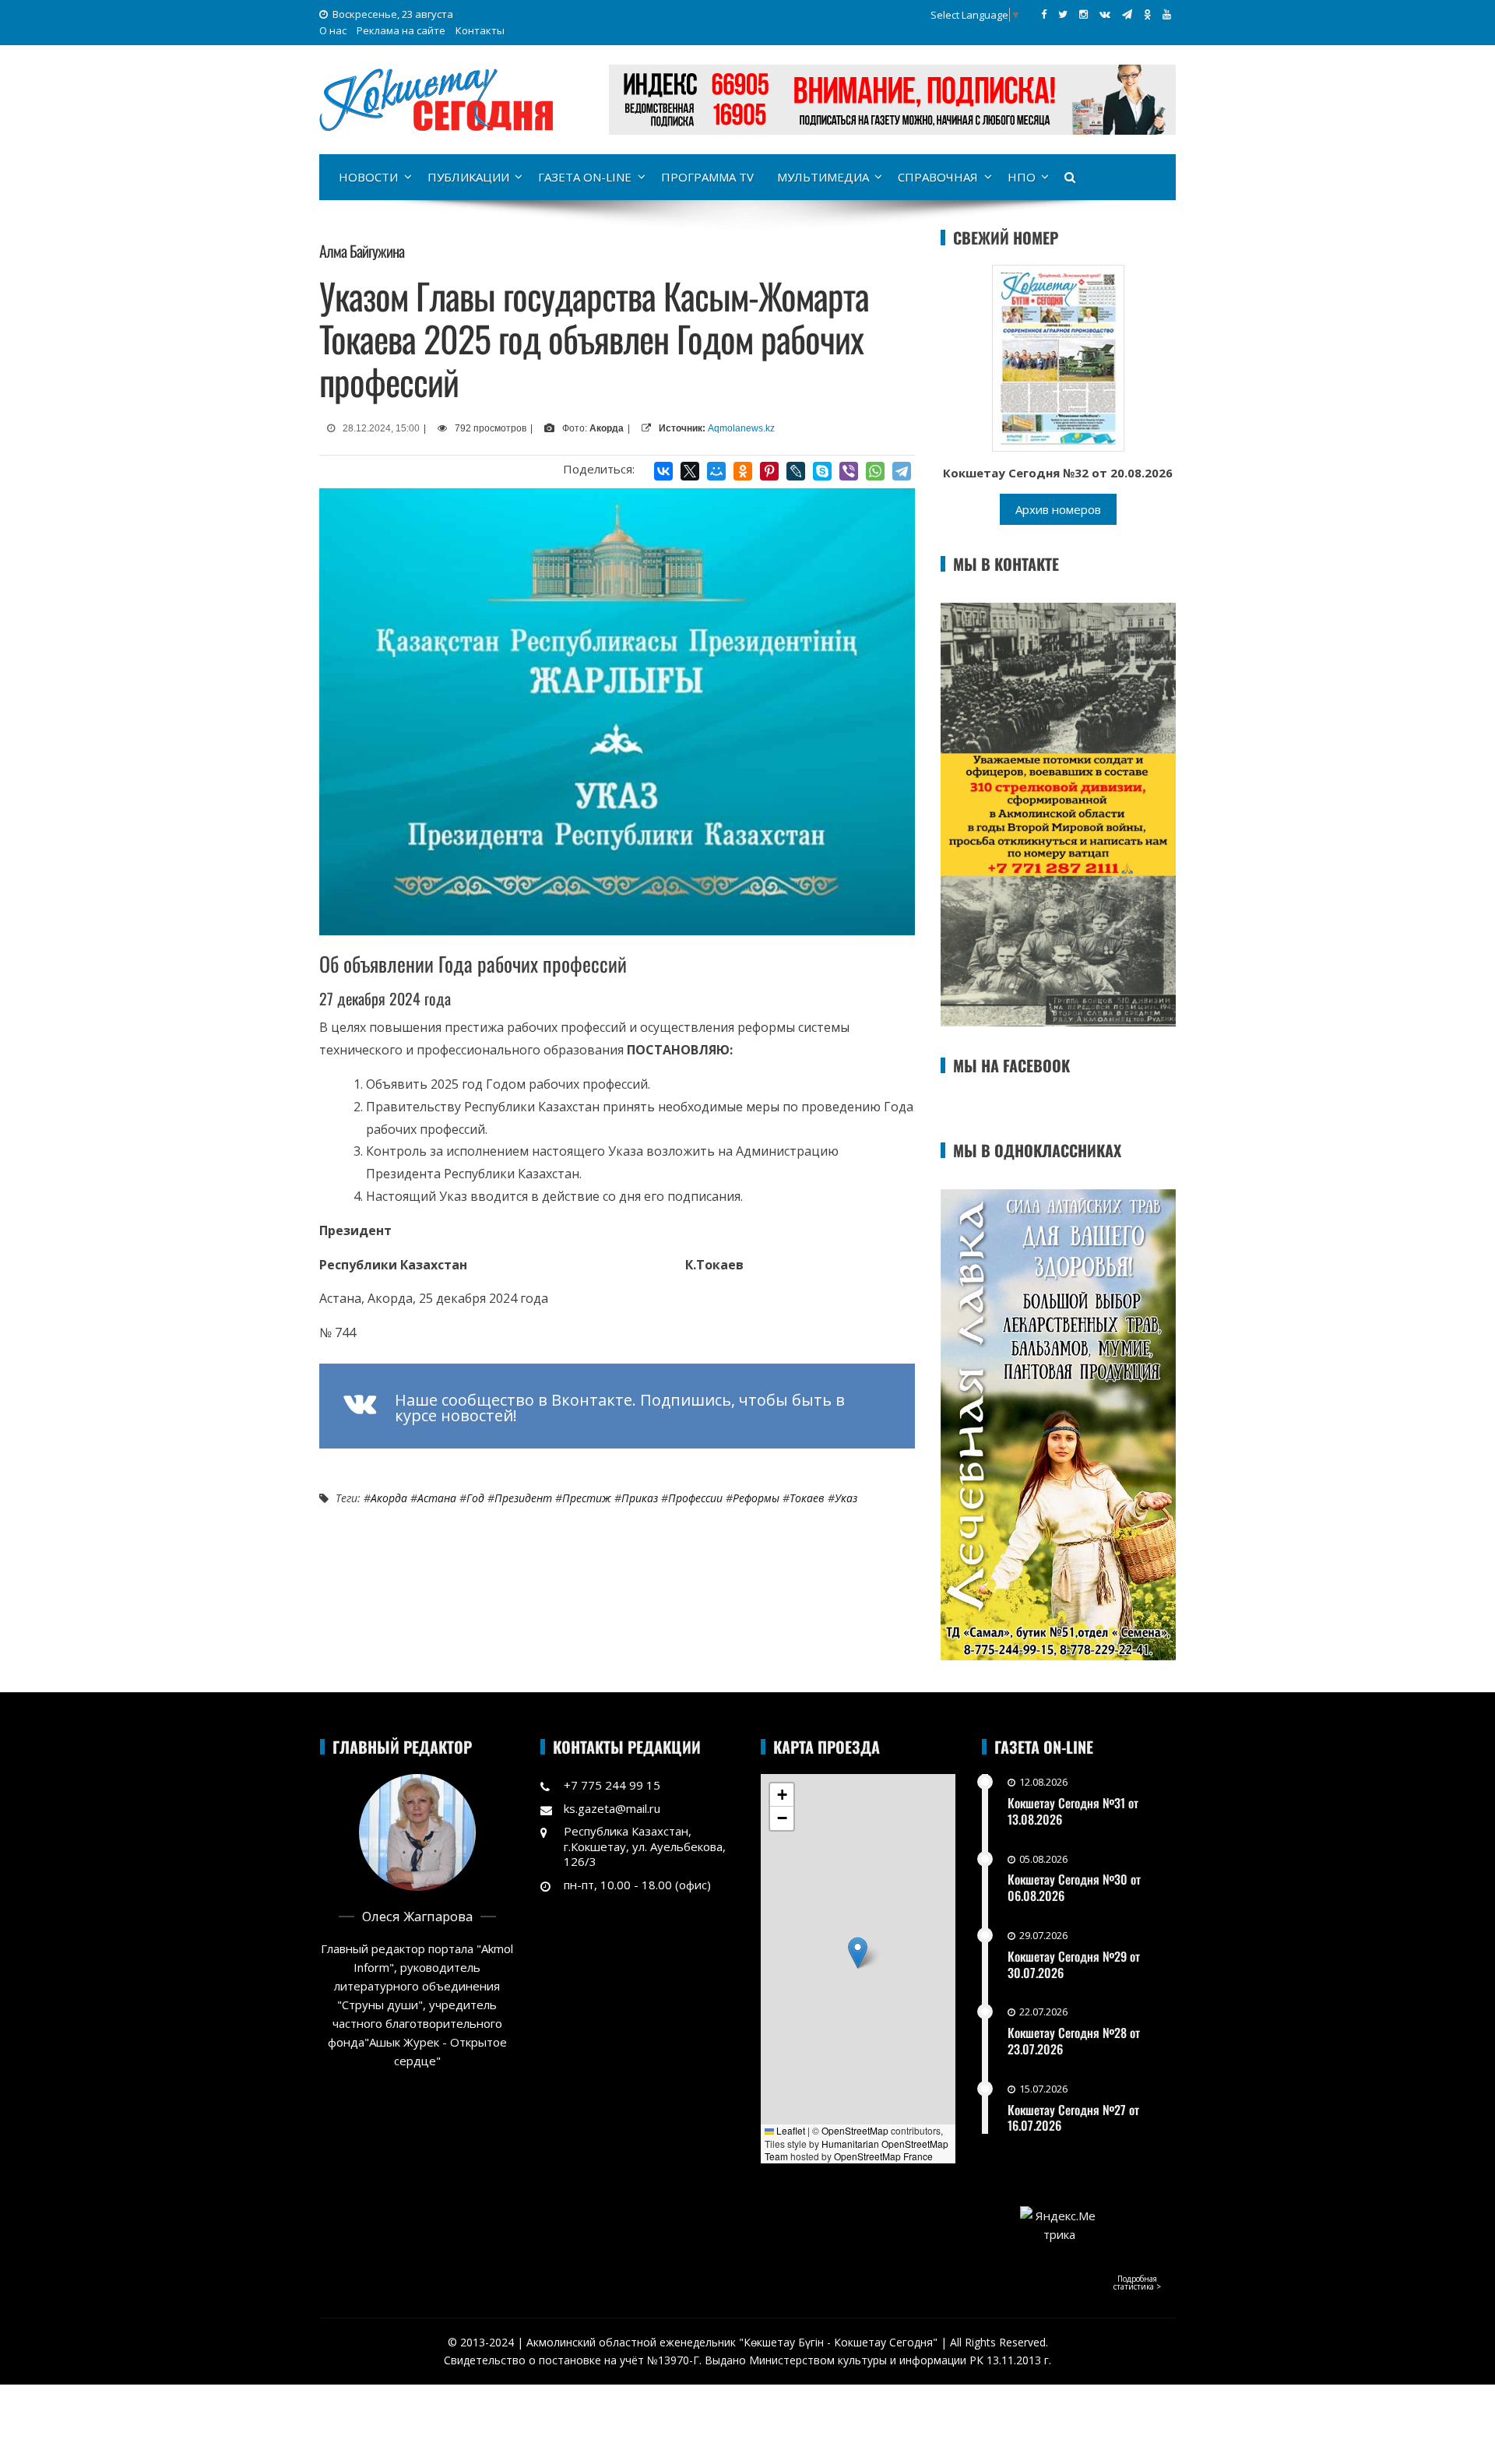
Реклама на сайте (401, 30)
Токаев (807, 1498)
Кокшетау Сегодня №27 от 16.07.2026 (1073, 2118)
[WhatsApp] (875, 471)
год (475, 1498)
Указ (846, 1498)
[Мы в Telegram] (1127, 14)
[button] (858, 1953)
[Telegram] (902, 471)
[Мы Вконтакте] (1105, 14)
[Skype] (822, 471)
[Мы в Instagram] (1083, 14)
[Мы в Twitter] (1063, 14)
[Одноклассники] (743, 471)
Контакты (480, 30)
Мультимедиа (823, 177)
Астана (437, 1498)
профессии (695, 1498)
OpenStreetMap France (883, 2156)
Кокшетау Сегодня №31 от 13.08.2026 (1073, 1811)
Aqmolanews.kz (741, 428)
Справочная (938, 177)
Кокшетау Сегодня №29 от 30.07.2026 (1074, 1964)
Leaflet (790, 2130)
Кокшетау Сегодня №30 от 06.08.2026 (1074, 1887)
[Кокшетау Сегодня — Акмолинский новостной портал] (436, 98)
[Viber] (849, 471)
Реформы (756, 1498)
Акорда (389, 1498)
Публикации (468, 177)
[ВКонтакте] (663, 471)
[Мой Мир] (716, 471)
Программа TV (707, 177)
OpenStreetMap (855, 2130)
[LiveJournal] (796, 471)
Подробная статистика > (1137, 2283)
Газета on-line (585, 177)
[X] (690, 471)
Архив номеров (1058, 509)
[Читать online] (1058, 357)
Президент (523, 1498)
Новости (368, 177)
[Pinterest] (769, 471)
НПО (1022, 177)
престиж (587, 1498)
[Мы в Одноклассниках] (1147, 14)
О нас (333, 30)
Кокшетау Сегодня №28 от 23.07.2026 (1074, 2041)
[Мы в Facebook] (1044, 14)
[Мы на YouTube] (1167, 14)
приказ (640, 1498)
